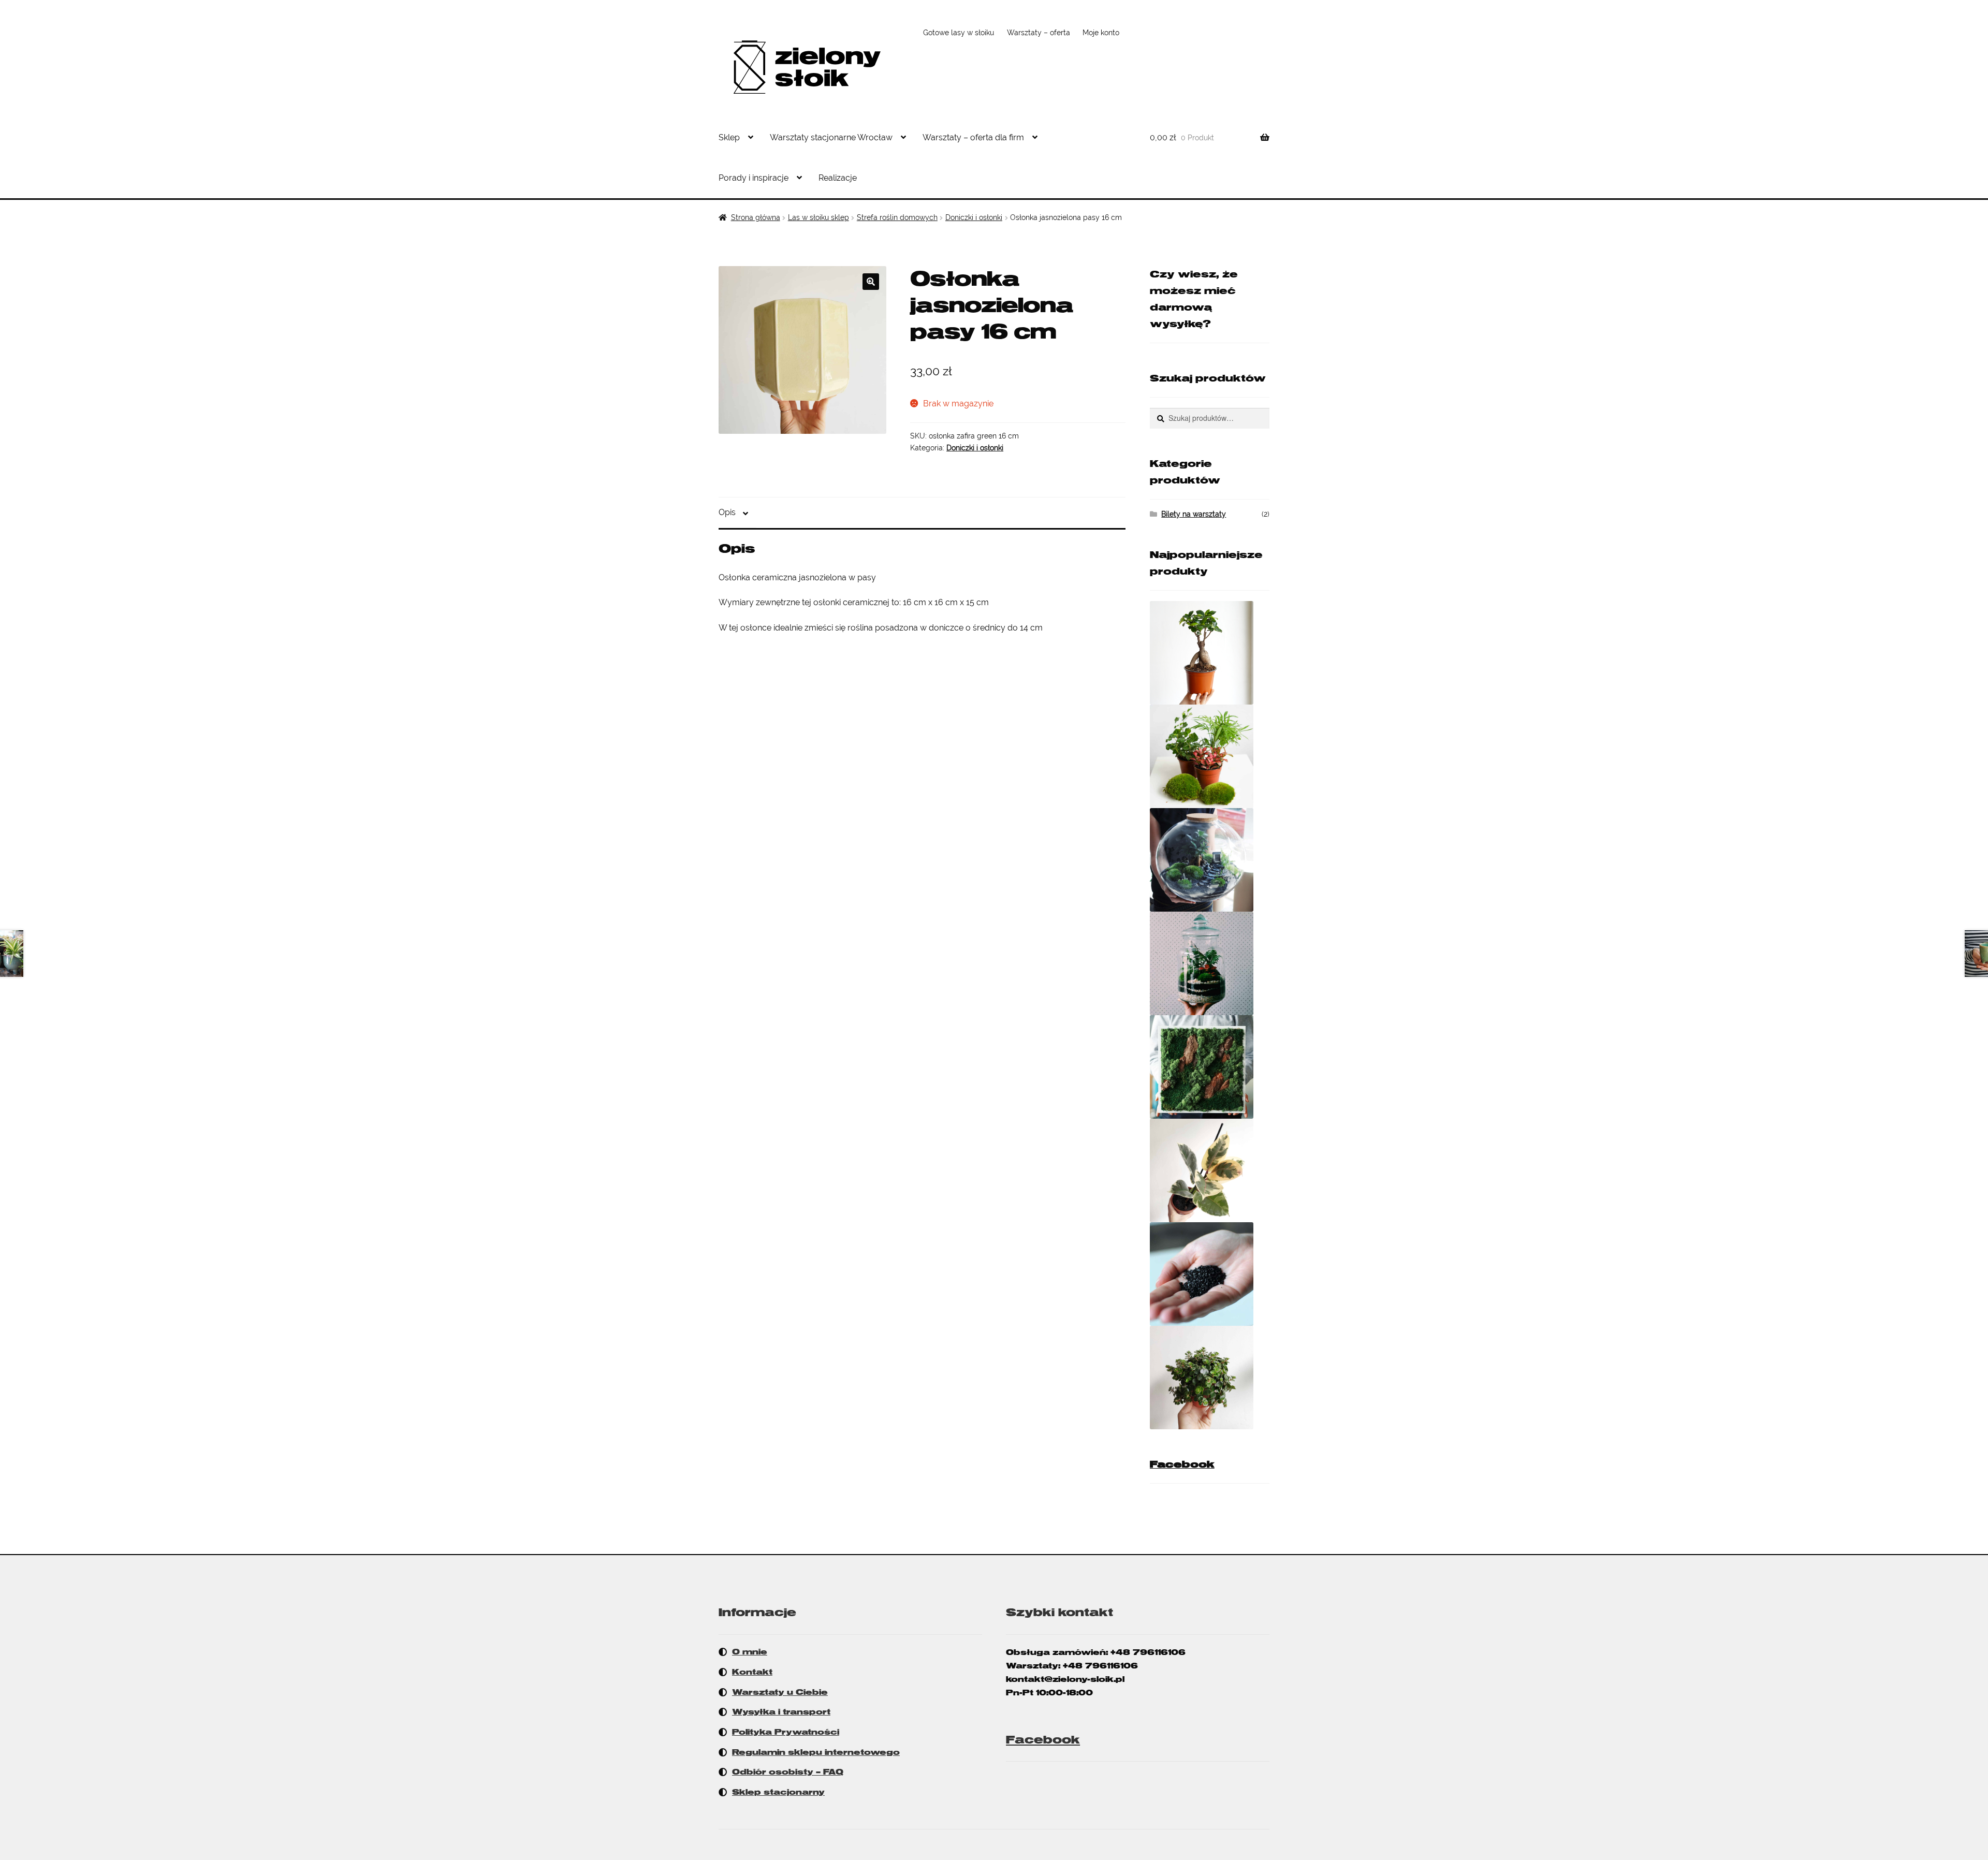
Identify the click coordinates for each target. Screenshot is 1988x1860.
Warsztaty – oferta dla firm (973, 137)
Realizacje (838, 178)
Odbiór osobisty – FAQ (788, 1772)
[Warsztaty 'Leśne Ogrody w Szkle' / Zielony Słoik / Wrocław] (1210, 963)
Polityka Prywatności (786, 1732)
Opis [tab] (727, 512)
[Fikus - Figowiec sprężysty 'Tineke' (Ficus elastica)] (1210, 1170)
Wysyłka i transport (781, 1712)
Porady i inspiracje (754, 178)
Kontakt (752, 1672)
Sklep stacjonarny (778, 1792)
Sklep (729, 137)
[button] (871, 282)
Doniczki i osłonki (974, 217)
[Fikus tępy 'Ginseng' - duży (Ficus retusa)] (1210, 653)
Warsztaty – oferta (1039, 33)
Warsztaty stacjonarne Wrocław (831, 137)
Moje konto (1101, 33)
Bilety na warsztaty (1194, 514)
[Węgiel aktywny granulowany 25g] (1210, 1274)
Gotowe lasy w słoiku (959, 33)
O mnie (750, 1652)
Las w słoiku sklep (818, 217)
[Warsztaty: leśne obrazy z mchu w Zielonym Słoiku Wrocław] (1210, 1067)
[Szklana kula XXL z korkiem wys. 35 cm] (1210, 860)
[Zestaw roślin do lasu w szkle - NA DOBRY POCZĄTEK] (1210, 756)
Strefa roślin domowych (897, 217)
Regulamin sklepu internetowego (816, 1752)
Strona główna (756, 217)
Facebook (1182, 1464)
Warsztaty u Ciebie (780, 1692)
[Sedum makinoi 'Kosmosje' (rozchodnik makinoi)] (1210, 1378)
